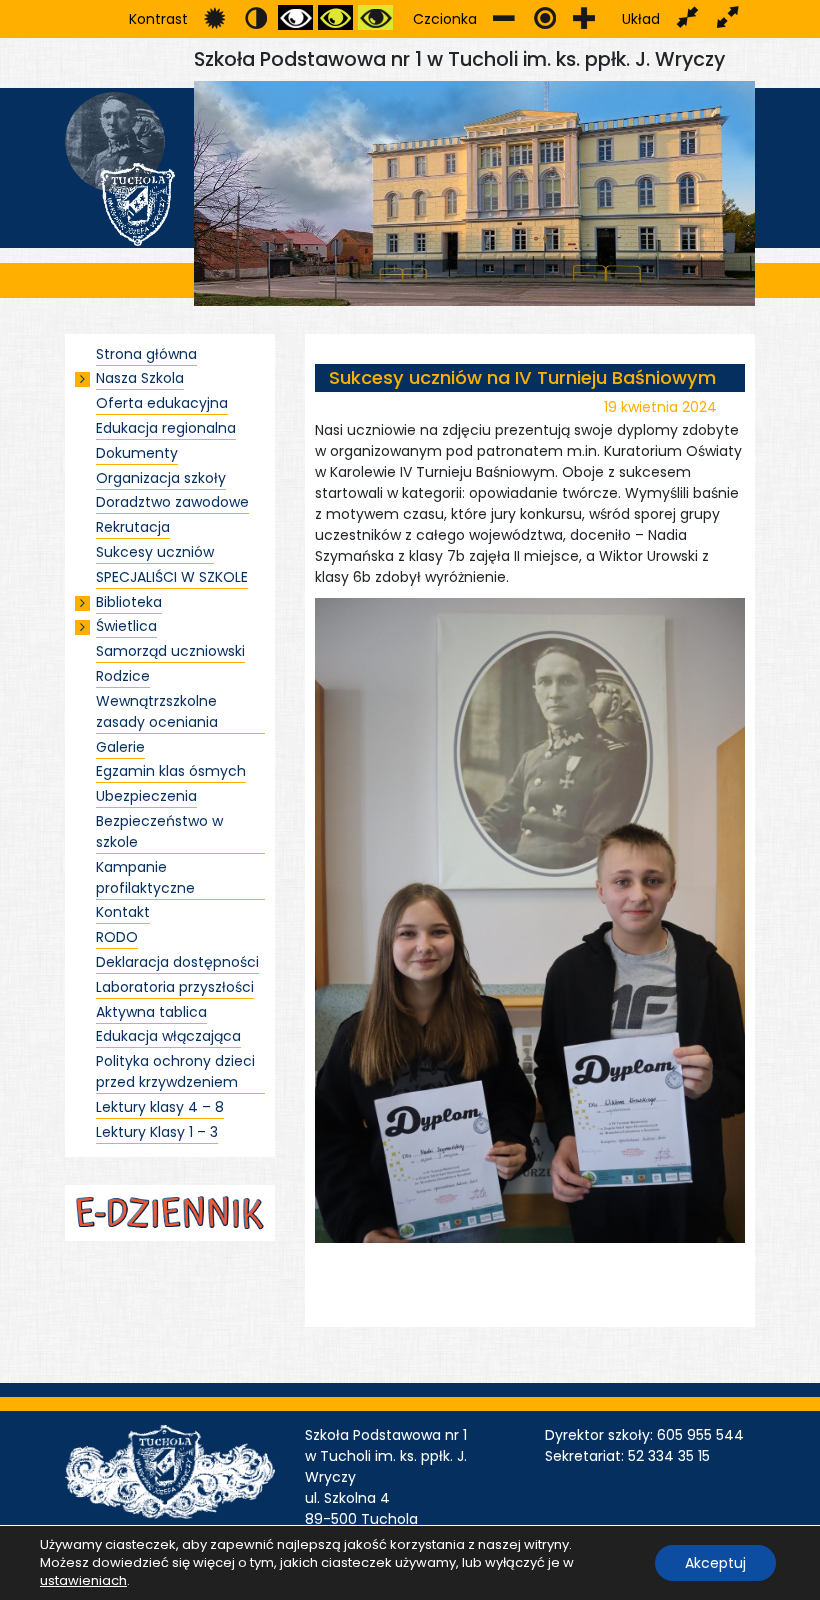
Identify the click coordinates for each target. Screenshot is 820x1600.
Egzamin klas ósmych (171, 771)
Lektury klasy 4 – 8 (160, 1107)
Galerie (120, 747)
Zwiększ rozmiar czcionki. (584, 17)
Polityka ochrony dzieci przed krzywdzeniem (175, 1071)
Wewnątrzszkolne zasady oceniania (157, 711)
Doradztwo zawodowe (172, 502)
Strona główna (146, 354)
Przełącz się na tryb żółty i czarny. (375, 17)
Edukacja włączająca (168, 1036)
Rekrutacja (133, 527)
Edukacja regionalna (166, 428)
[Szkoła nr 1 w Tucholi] (120, 168)
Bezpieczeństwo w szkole (159, 831)
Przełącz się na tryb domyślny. (215, 17)
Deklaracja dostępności (177, 962)
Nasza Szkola (140, 378)
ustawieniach (83, 1581)
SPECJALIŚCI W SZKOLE (172, 577)
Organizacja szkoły (161, 478)
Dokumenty (137, 453)
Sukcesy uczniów (155, 552)
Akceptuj (715, 1563)
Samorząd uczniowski (170, 651)
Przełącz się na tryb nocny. (255, 17)
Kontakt (123, 912)
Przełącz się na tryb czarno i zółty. (335, 17)
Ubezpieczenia (146, 796)
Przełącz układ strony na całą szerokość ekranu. (727, 17)
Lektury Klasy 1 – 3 (157, 1132)
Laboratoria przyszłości (175, 987)
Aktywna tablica (151, 1012)
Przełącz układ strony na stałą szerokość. (687, 17)
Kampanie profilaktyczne (145, 877)
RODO (117, 937)
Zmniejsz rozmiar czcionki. (504, 17)
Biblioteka (129, 602)
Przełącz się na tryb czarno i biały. (295, 17)
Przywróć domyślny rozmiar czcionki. (544, 17)
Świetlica (126, 626)
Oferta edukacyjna (162, 403)
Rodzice (123, 676)
